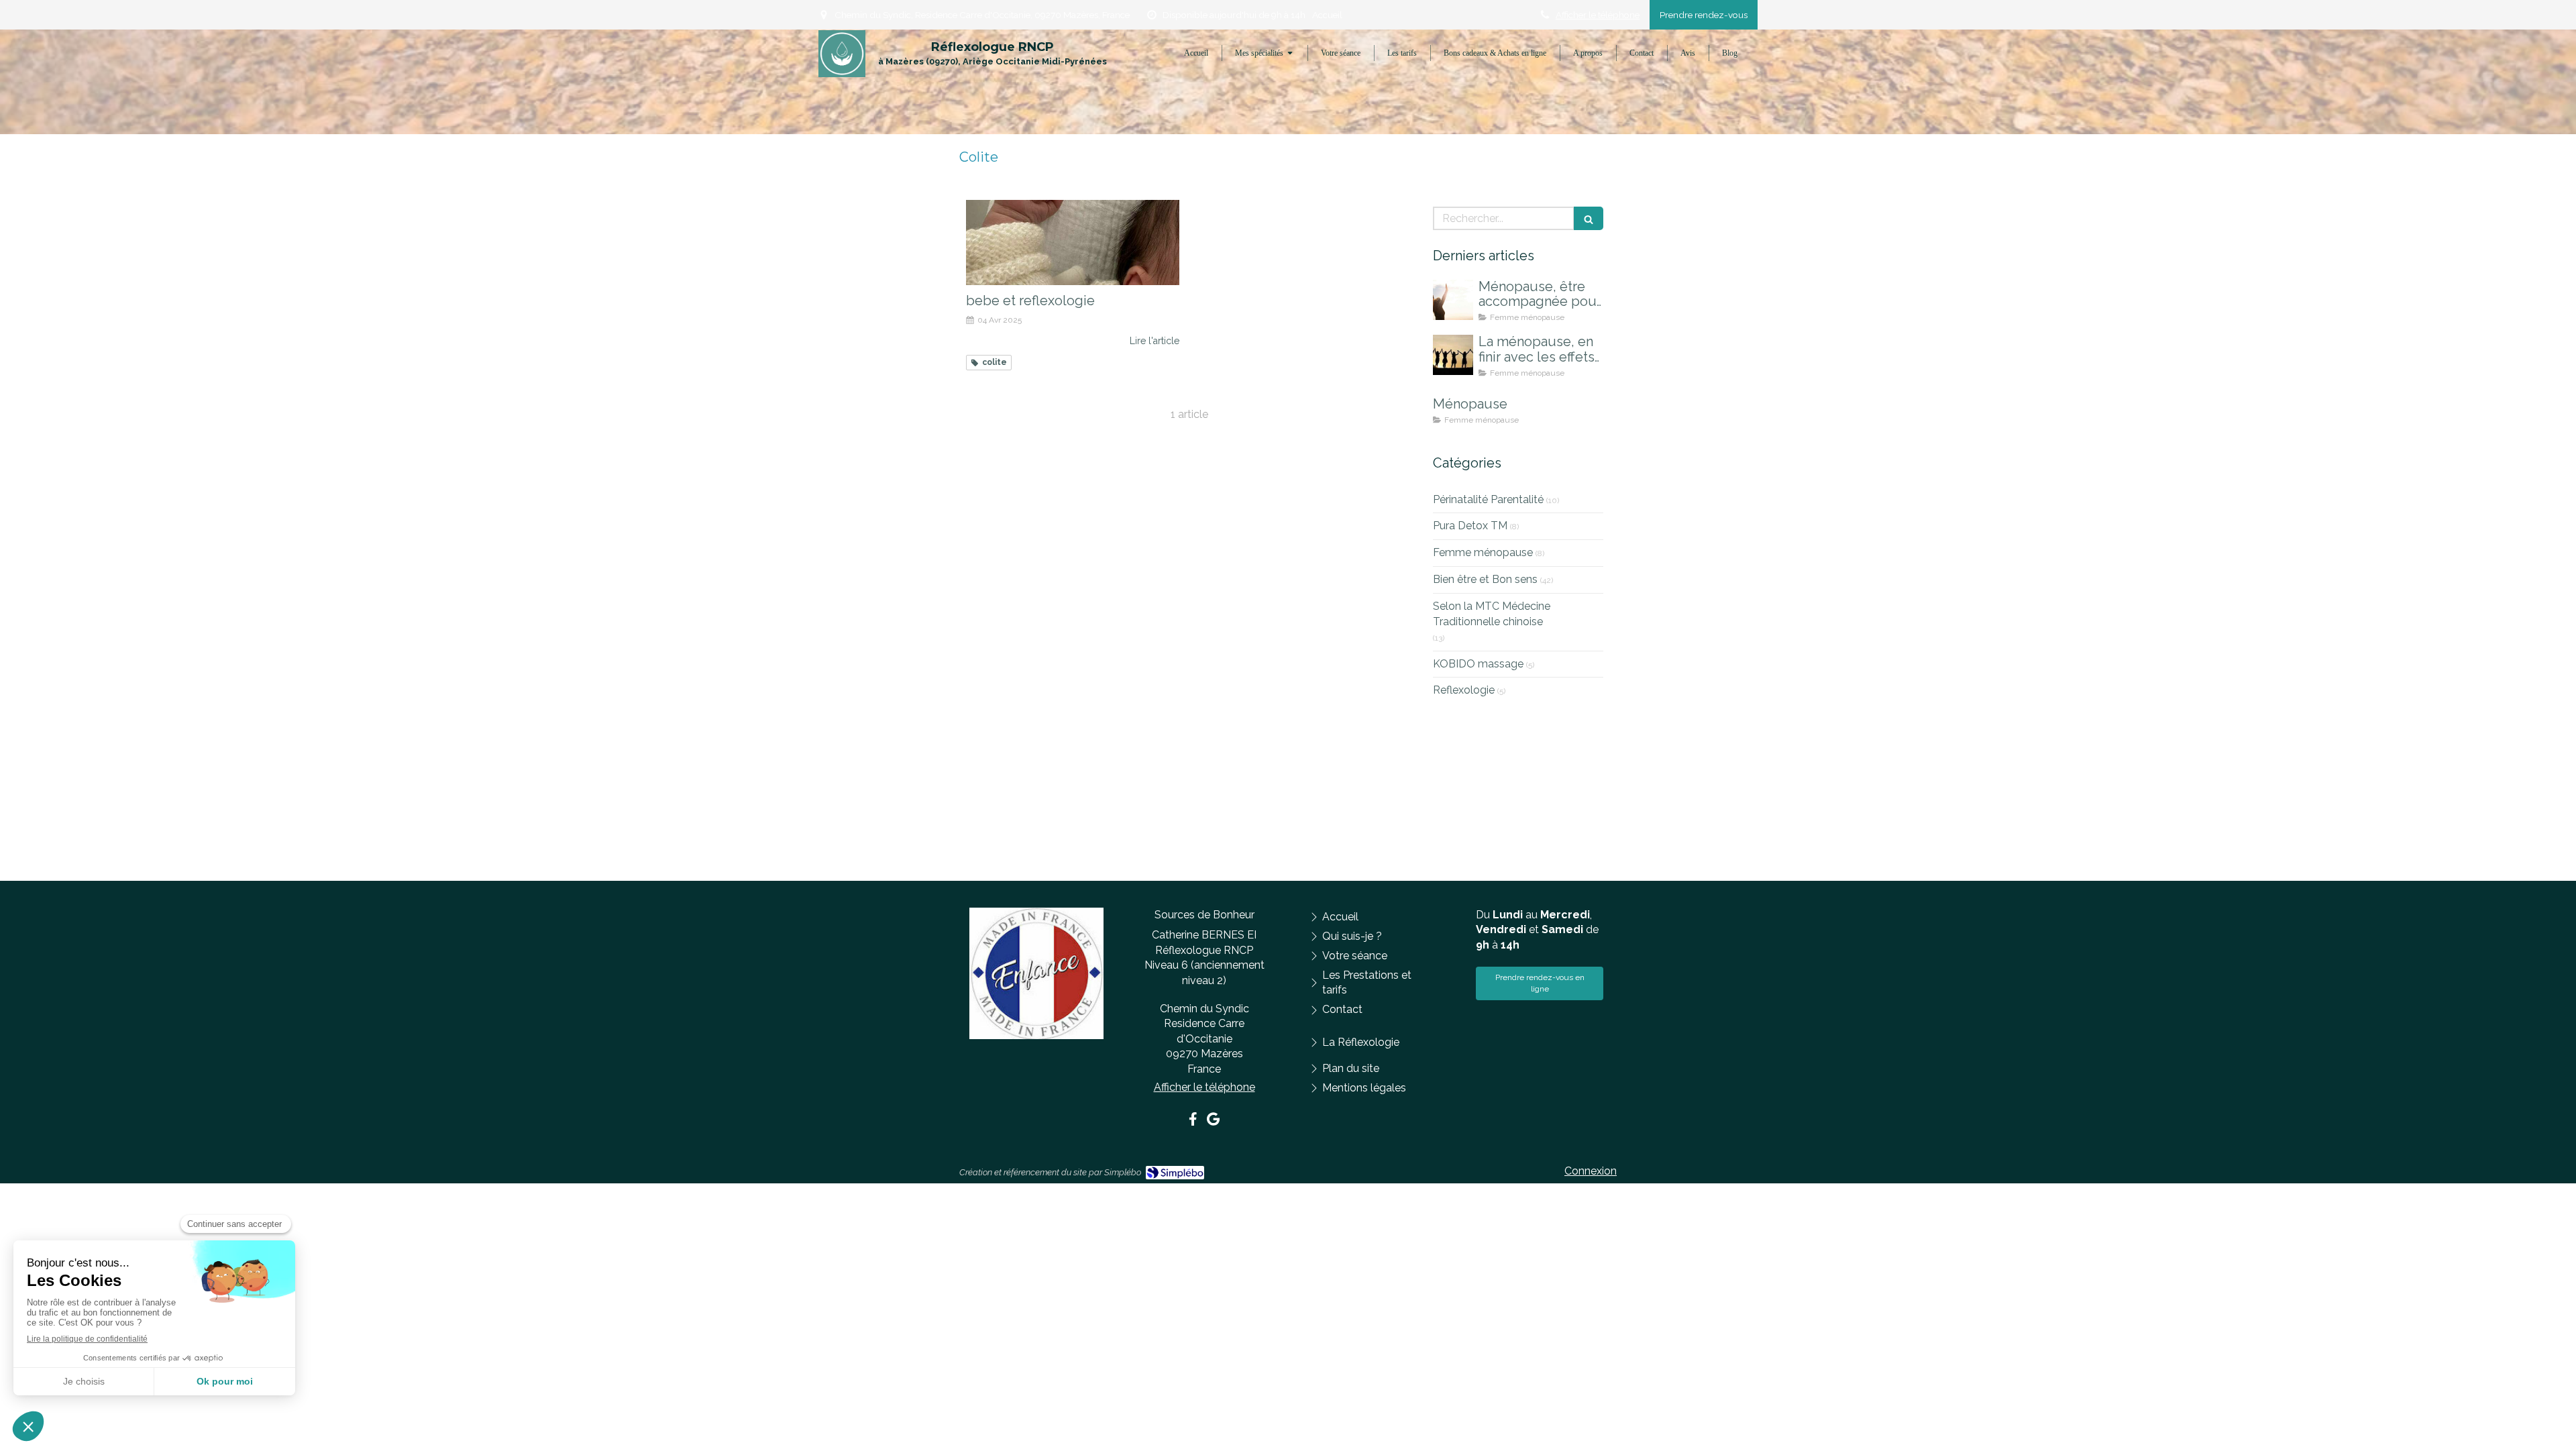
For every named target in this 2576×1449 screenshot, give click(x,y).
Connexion (1591, 1171)
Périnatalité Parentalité (1488, 499)
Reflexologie (1464, 690)
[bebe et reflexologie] (1073, 243)
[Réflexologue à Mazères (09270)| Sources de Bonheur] (842, 54)
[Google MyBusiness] (1213, 1122)
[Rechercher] (1589, 218)
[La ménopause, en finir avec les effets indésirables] (1453, 355)
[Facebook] (1193, 1122)
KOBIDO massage (1478, 664)
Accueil (1327, 15)
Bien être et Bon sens (1485, 579)
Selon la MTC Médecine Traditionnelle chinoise (1492, 614)
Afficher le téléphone (1598, 15)
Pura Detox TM (1470, 526)
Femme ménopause (1483, 552)
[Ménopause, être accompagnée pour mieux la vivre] (1453, 300)
